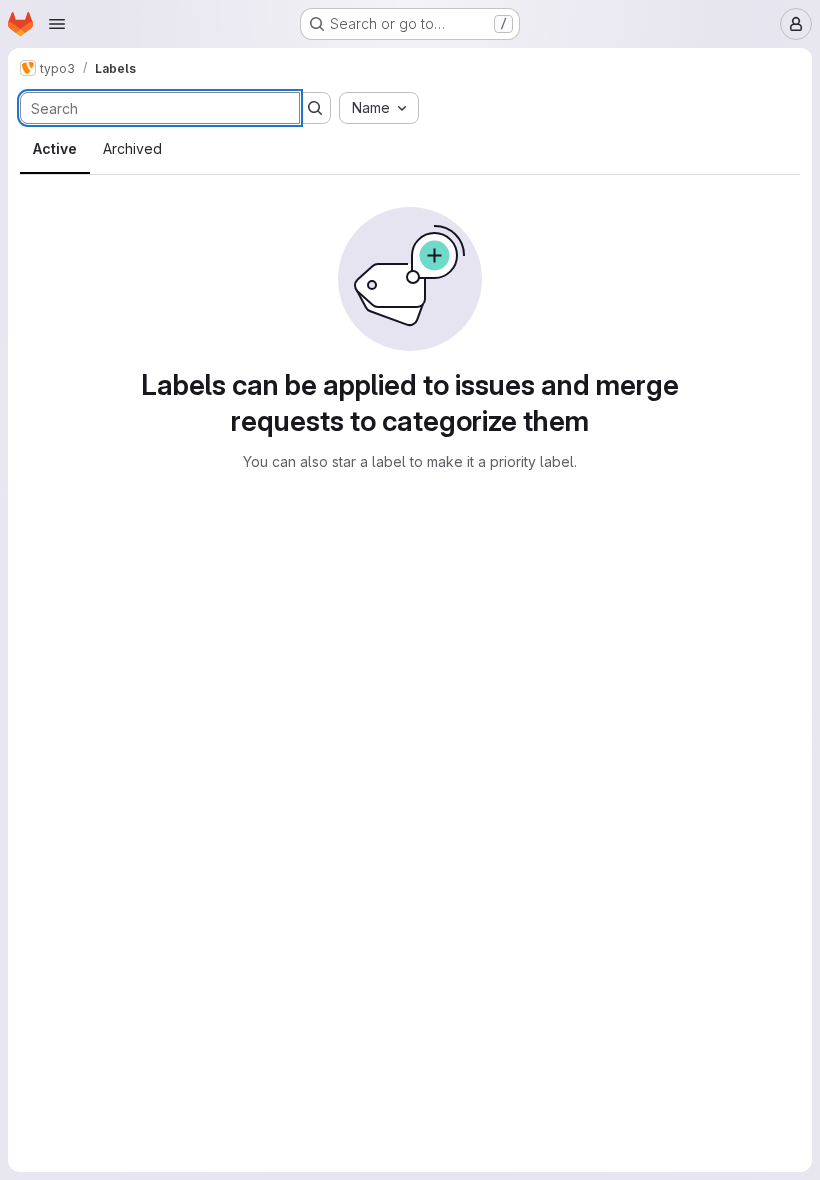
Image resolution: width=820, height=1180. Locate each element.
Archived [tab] (132, 148)
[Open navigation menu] (57, 24)
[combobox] (379, 108)
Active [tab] (55, 148)
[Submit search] (315, 108)
